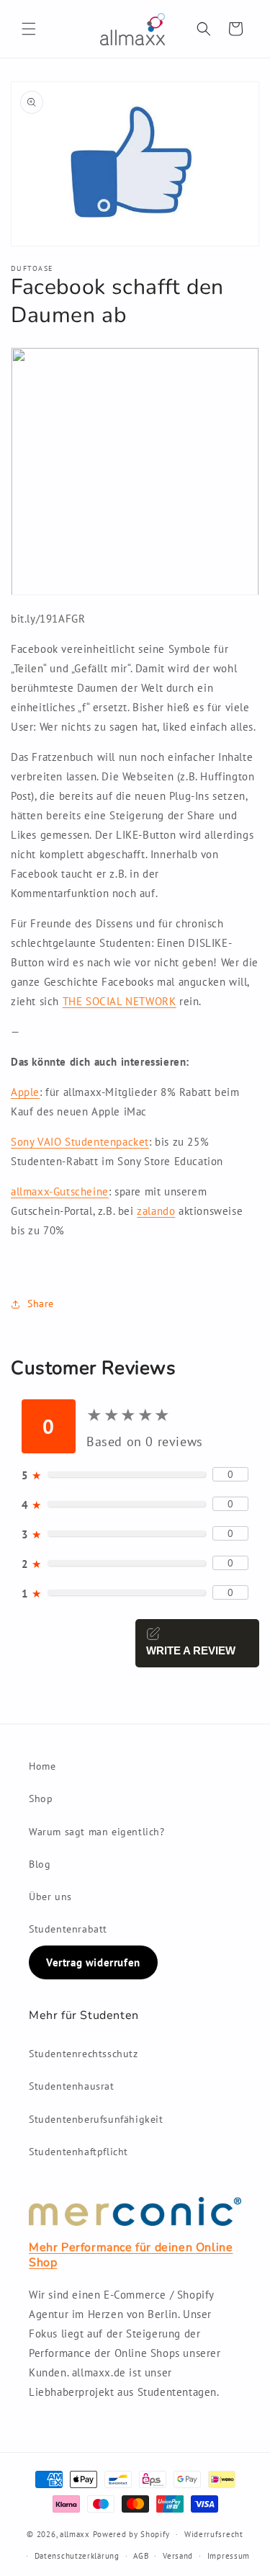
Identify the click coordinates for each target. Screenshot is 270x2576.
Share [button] (41, 1303)
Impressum (229, 2556)
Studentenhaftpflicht (78, 2152)
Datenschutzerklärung (77, 2556)
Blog (40, 1864)
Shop (41, 1799)
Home (42, 1766)
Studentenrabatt (68, 1929)
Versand (178, 2556)
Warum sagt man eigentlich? (97, 1832)
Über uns (50, 1897)
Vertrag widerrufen (93, 1962)
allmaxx (75, 2534)
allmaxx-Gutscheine (60, 1191)
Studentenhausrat (72, 2086)
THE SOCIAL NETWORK (120, 1001)
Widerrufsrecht (214, 2534)
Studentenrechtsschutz (84, 2054)
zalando (156, 1211)
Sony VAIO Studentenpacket (80, 1142)
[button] (29, 29)
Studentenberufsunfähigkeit (96, 2119)
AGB (141, 2556)
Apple (25, 1092)
